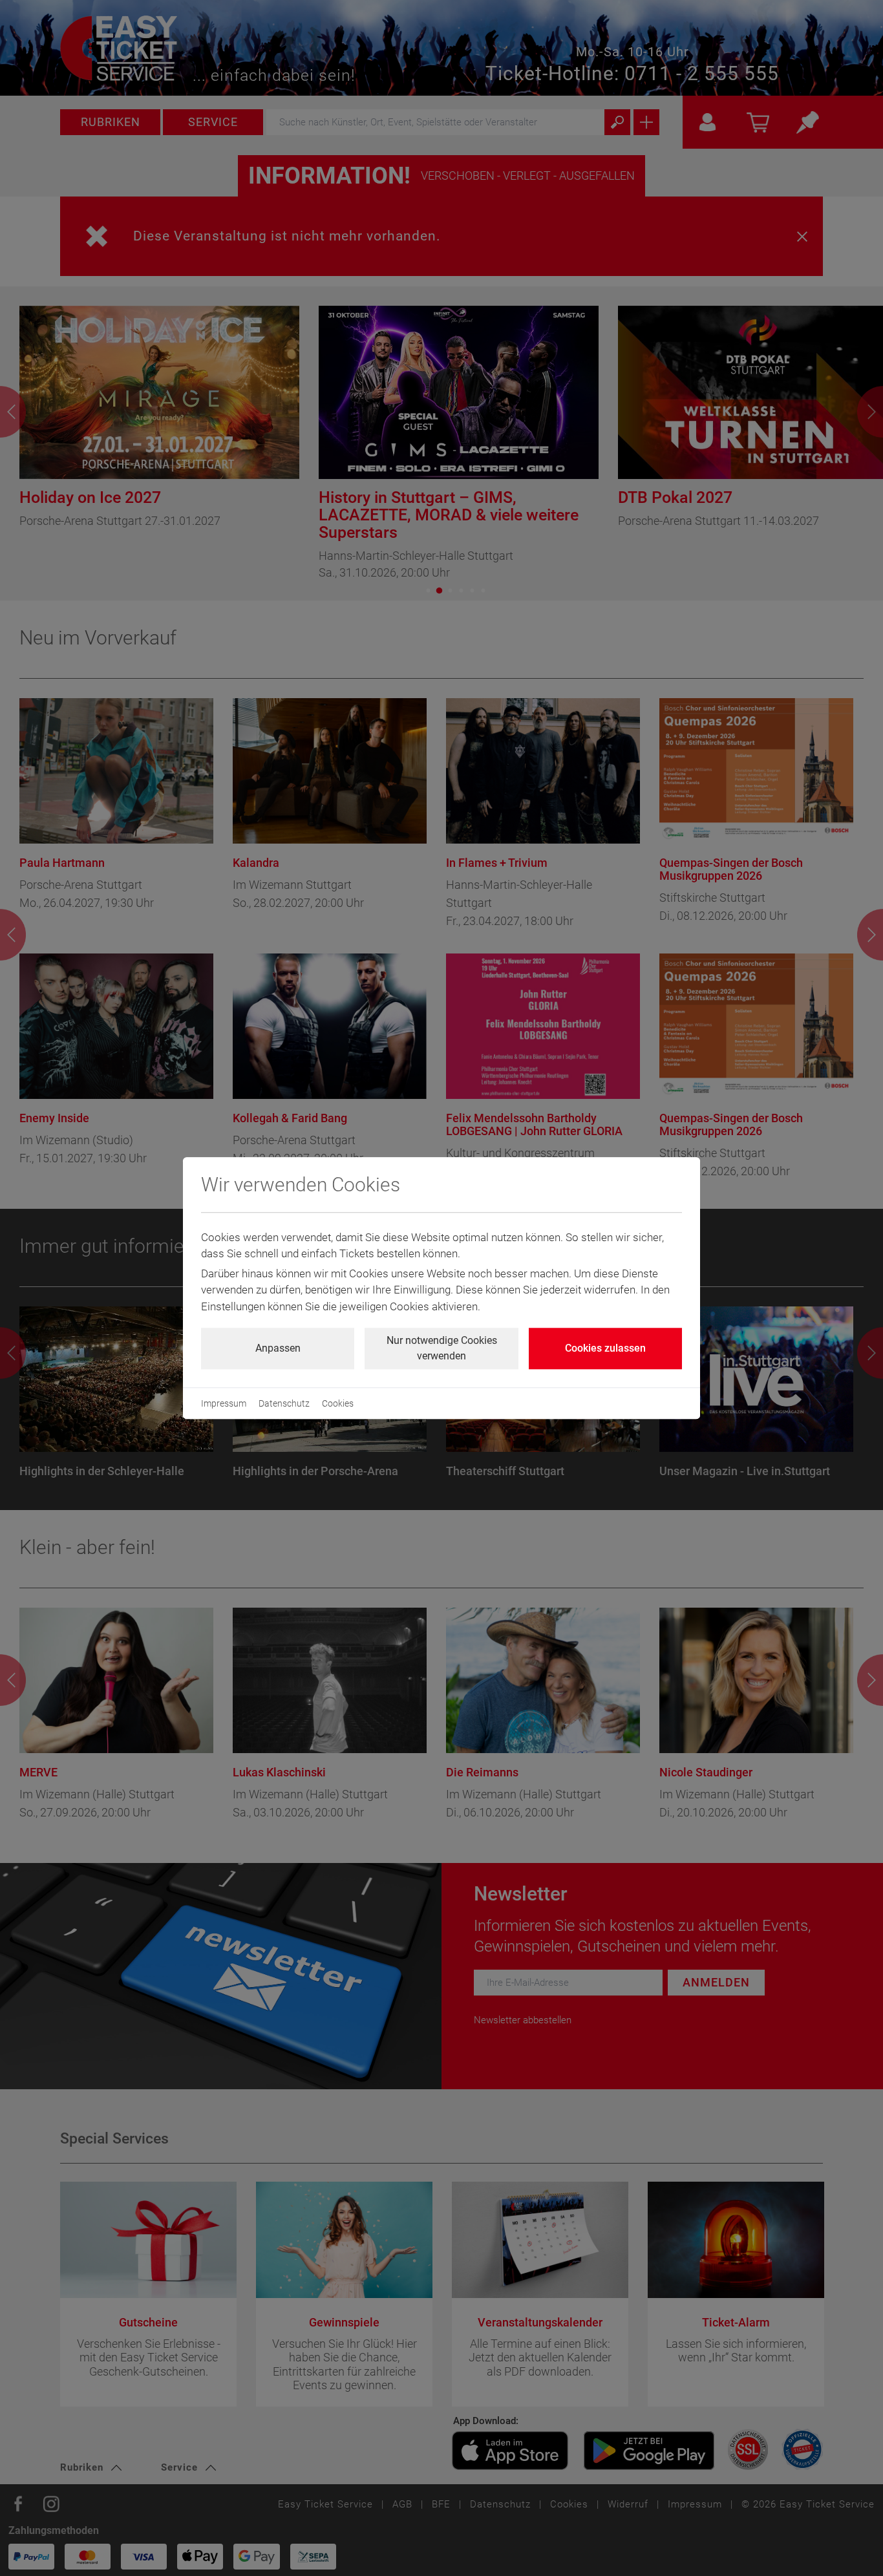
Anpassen (278, 1348)
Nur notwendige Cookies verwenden (442, 1348)
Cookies (338, 1403)
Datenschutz (284, 1403)
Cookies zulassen (605, 1348)
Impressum (224, 1403)
